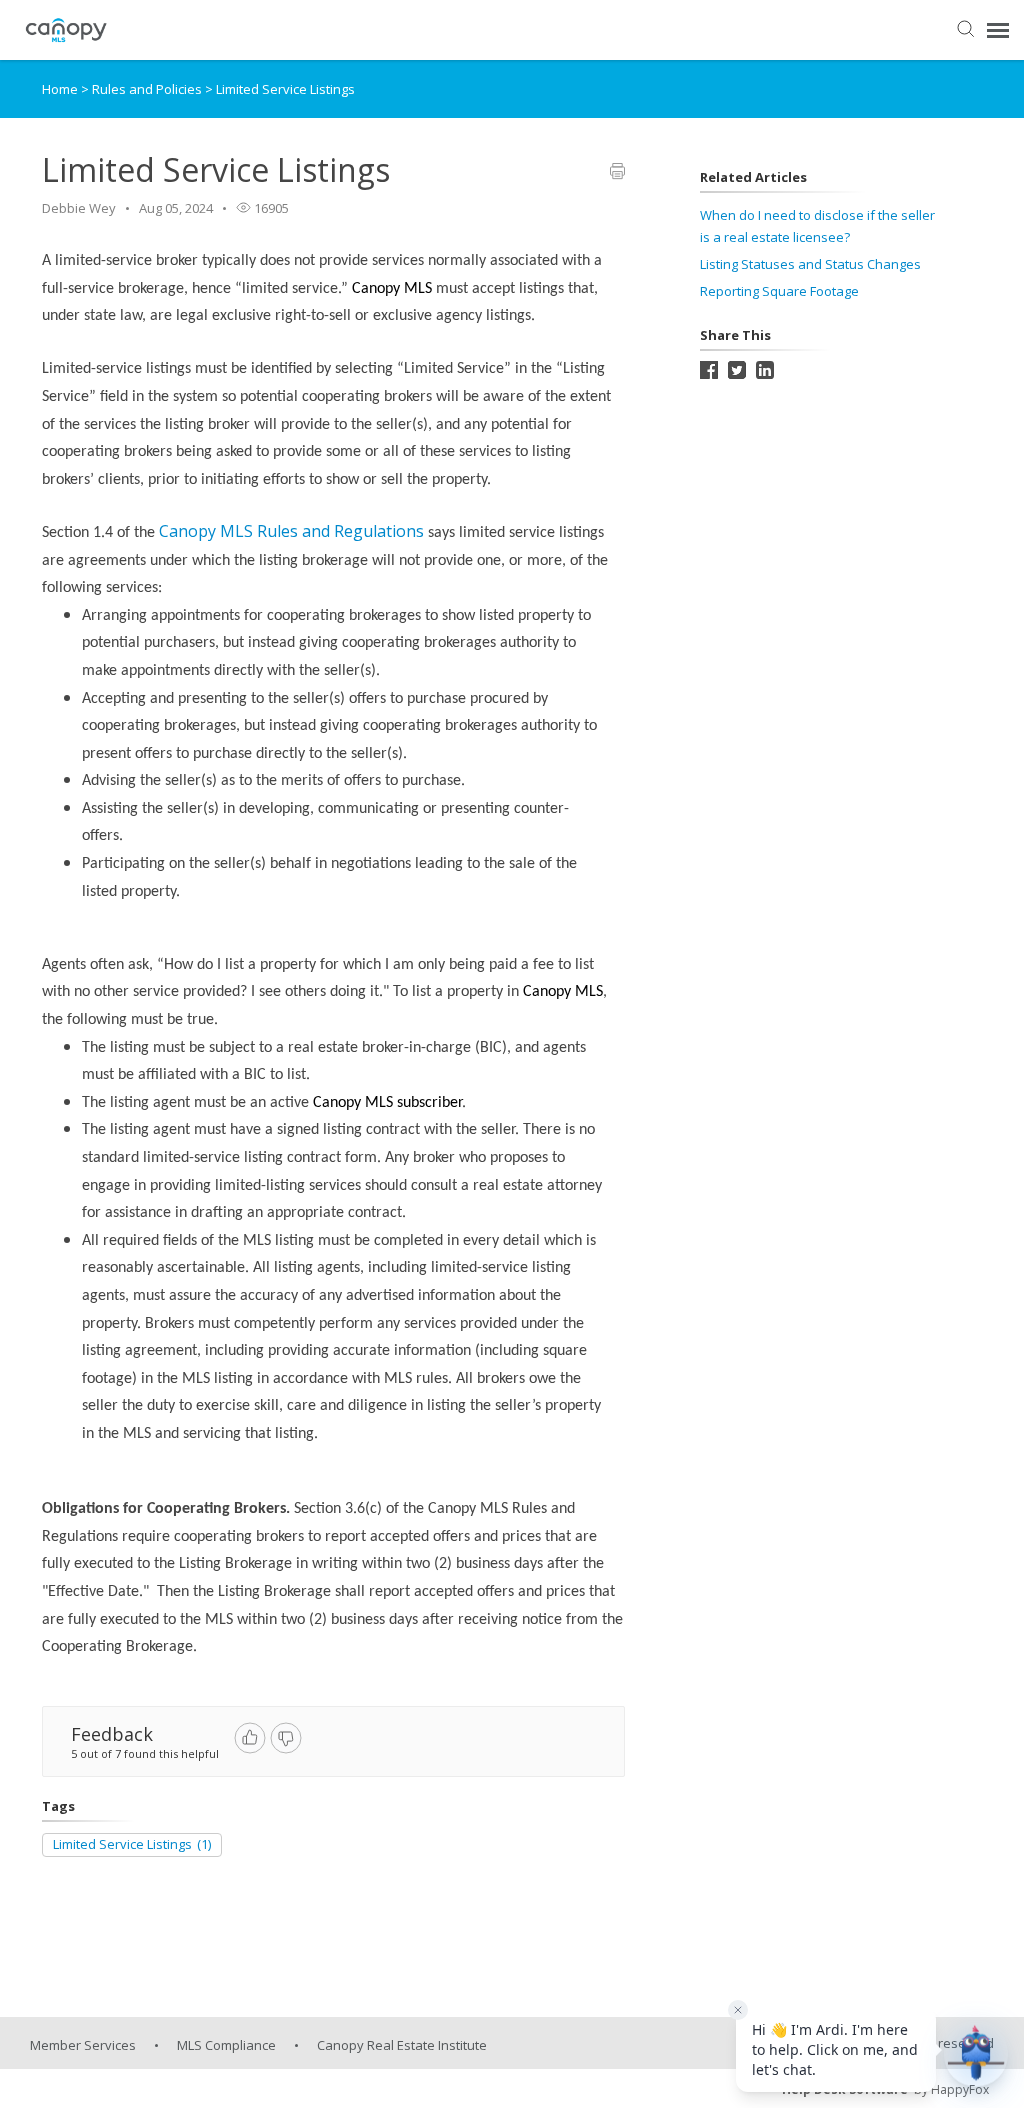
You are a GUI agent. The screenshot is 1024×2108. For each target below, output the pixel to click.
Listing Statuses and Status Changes (810, 264)
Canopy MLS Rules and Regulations (291, 531)
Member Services (83, 2045)
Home (60, 89)
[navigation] (998, 30)
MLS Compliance (226, 2045)
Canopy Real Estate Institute (402, 2045)
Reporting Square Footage (779, 291)
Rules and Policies (148, 89)
